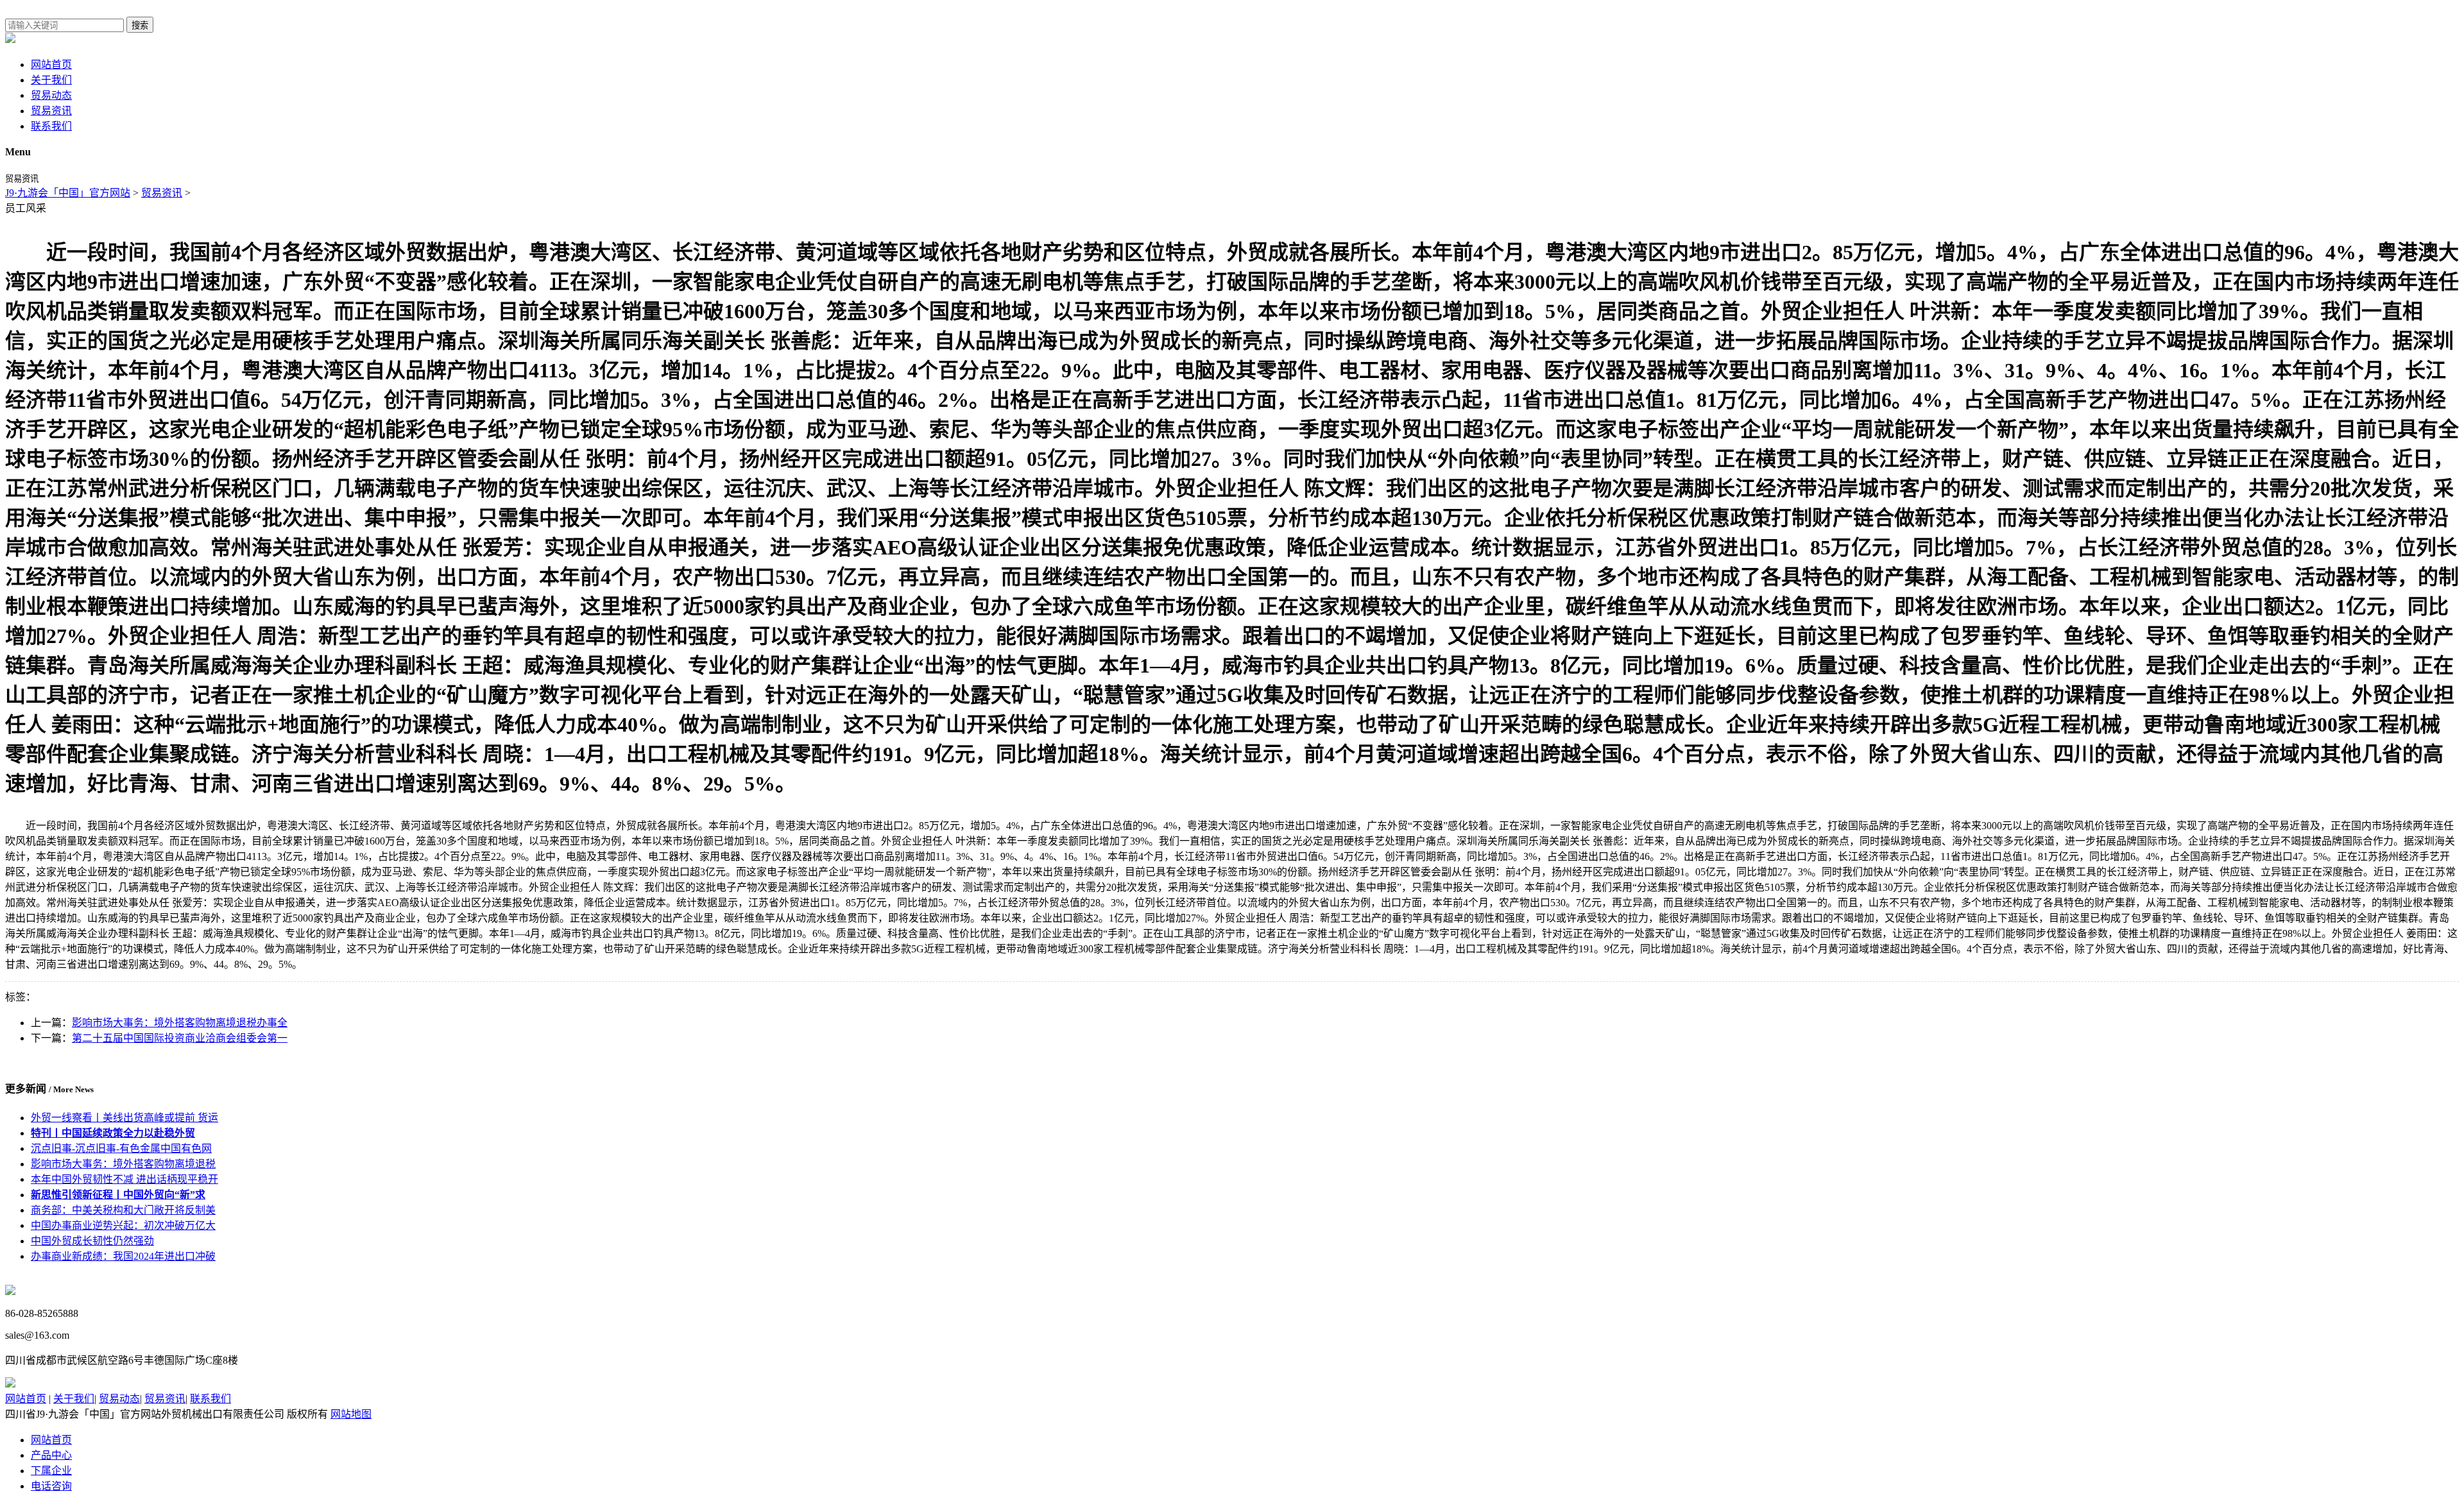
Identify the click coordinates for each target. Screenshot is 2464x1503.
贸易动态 (51, 95)
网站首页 (51, 64)
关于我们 (51, 80)
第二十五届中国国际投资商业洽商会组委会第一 (180, 1038)
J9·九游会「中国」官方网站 (68, 193)
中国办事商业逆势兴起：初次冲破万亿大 (123, 1225)
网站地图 (351, 1414)
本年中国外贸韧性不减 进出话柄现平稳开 (124, 1179)
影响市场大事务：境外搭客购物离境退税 (123, 1164)
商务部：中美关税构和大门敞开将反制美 (123, 1210)
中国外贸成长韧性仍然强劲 (92, 1241)
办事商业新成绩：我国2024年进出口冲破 (123, 1256)
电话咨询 (51, 1486)
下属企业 (51, 1471)
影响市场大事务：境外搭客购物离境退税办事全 (180, 1023)
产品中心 (51, 1455)
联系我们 (51, 126)
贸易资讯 (51, 111)
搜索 (140, 25)
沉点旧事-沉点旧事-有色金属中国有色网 (121, 1148)
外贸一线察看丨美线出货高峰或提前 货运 (124, 1118)
